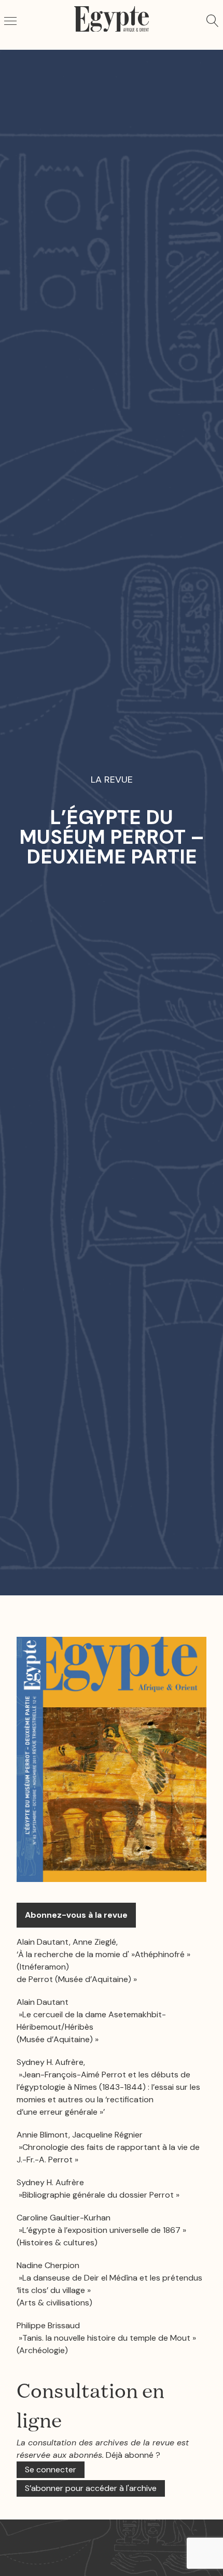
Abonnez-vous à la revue (76, 1915)
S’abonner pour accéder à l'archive (91, 2488)
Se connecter (51, 2469)
